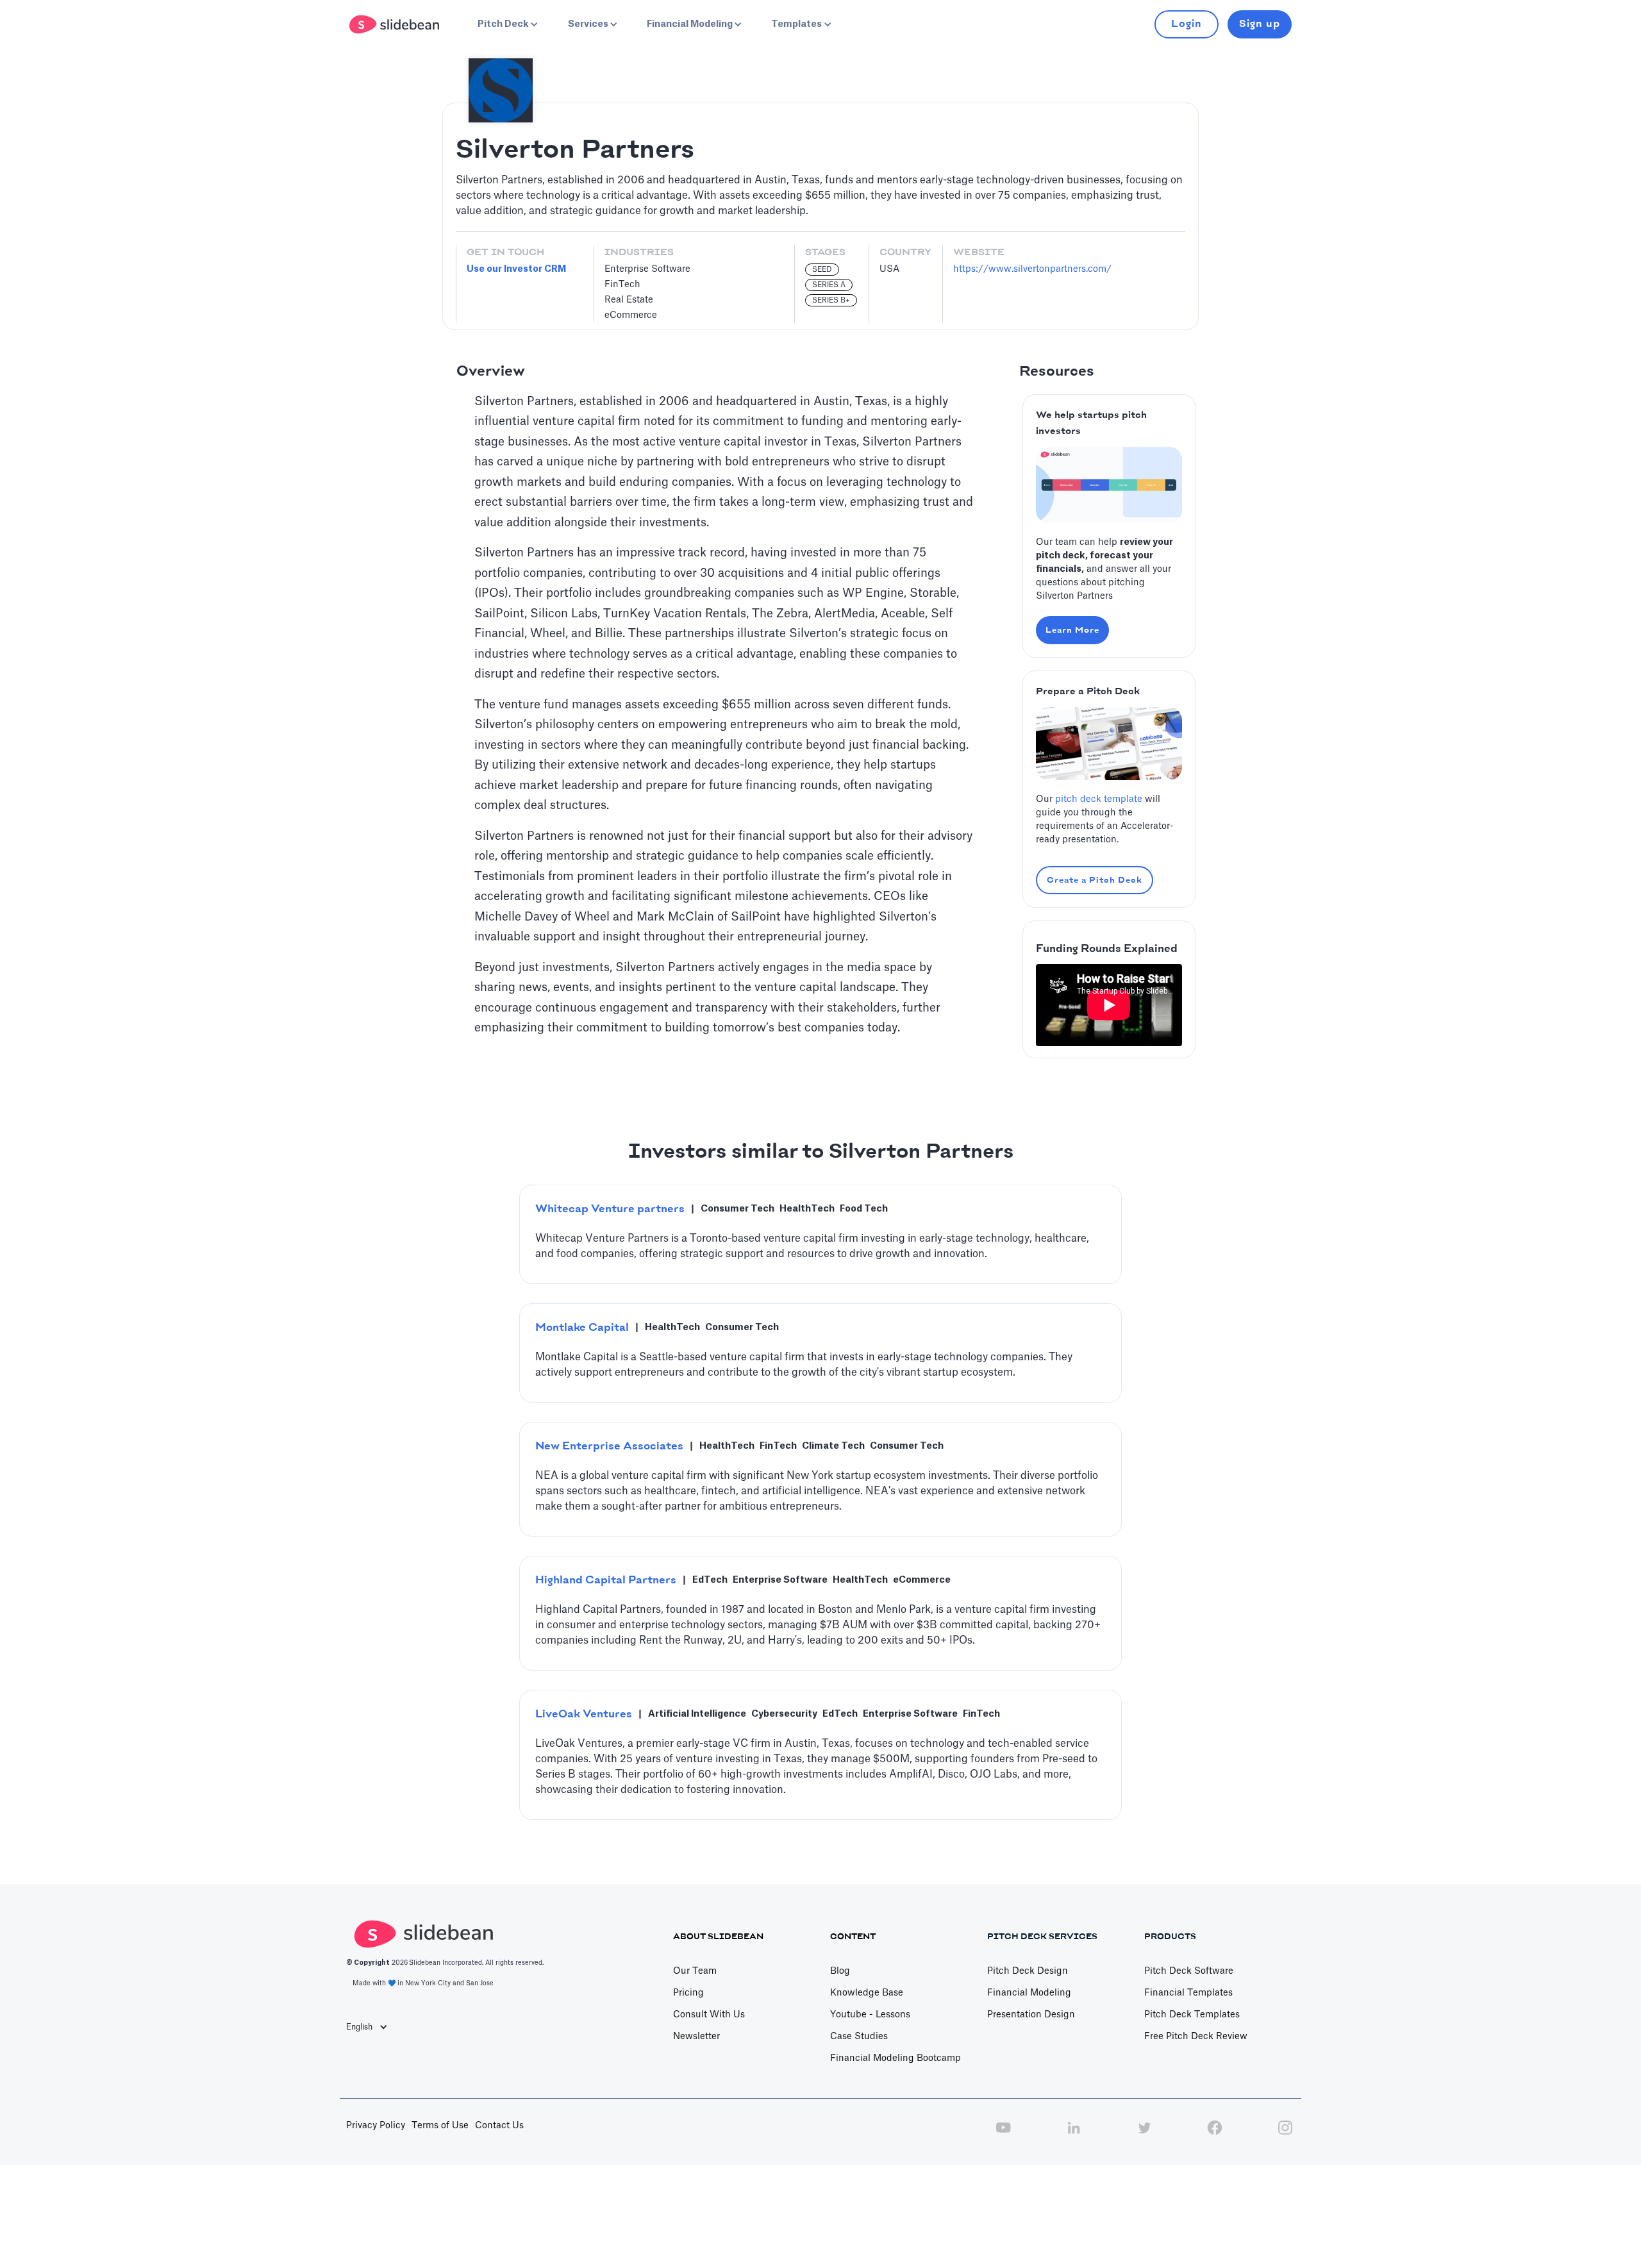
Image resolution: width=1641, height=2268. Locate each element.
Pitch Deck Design (1028, 1971)
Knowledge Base (867, 1993)
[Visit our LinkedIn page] (1074, 2135)
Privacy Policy (376, 2126)
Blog (840, 1971)
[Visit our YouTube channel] (1003, 2135)
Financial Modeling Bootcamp (895, 2058)
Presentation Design (1031, 2015)
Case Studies (859, 2037)
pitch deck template (1099, 799)
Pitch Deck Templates (1192, 2015)
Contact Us (499, 2126)
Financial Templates (1188, 1993)
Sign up (1260, 24)
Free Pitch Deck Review (1196, 2037)
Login (1187, 24)
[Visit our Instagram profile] (1285, 2135)
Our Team (695, 1971)
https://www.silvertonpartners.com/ (1032, 269)
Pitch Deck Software (1189, 1971)
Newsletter (696, 2037)
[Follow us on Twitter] (1144, 2135)
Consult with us (709, 2015)
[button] (506, 24)
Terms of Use (440, 2126)
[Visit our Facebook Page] (1215, 2135)
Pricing (688, 1993)
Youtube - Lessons (870, 2015)
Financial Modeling (1029, 1993)
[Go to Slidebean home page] (396, 24)
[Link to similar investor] (820, 1234)
